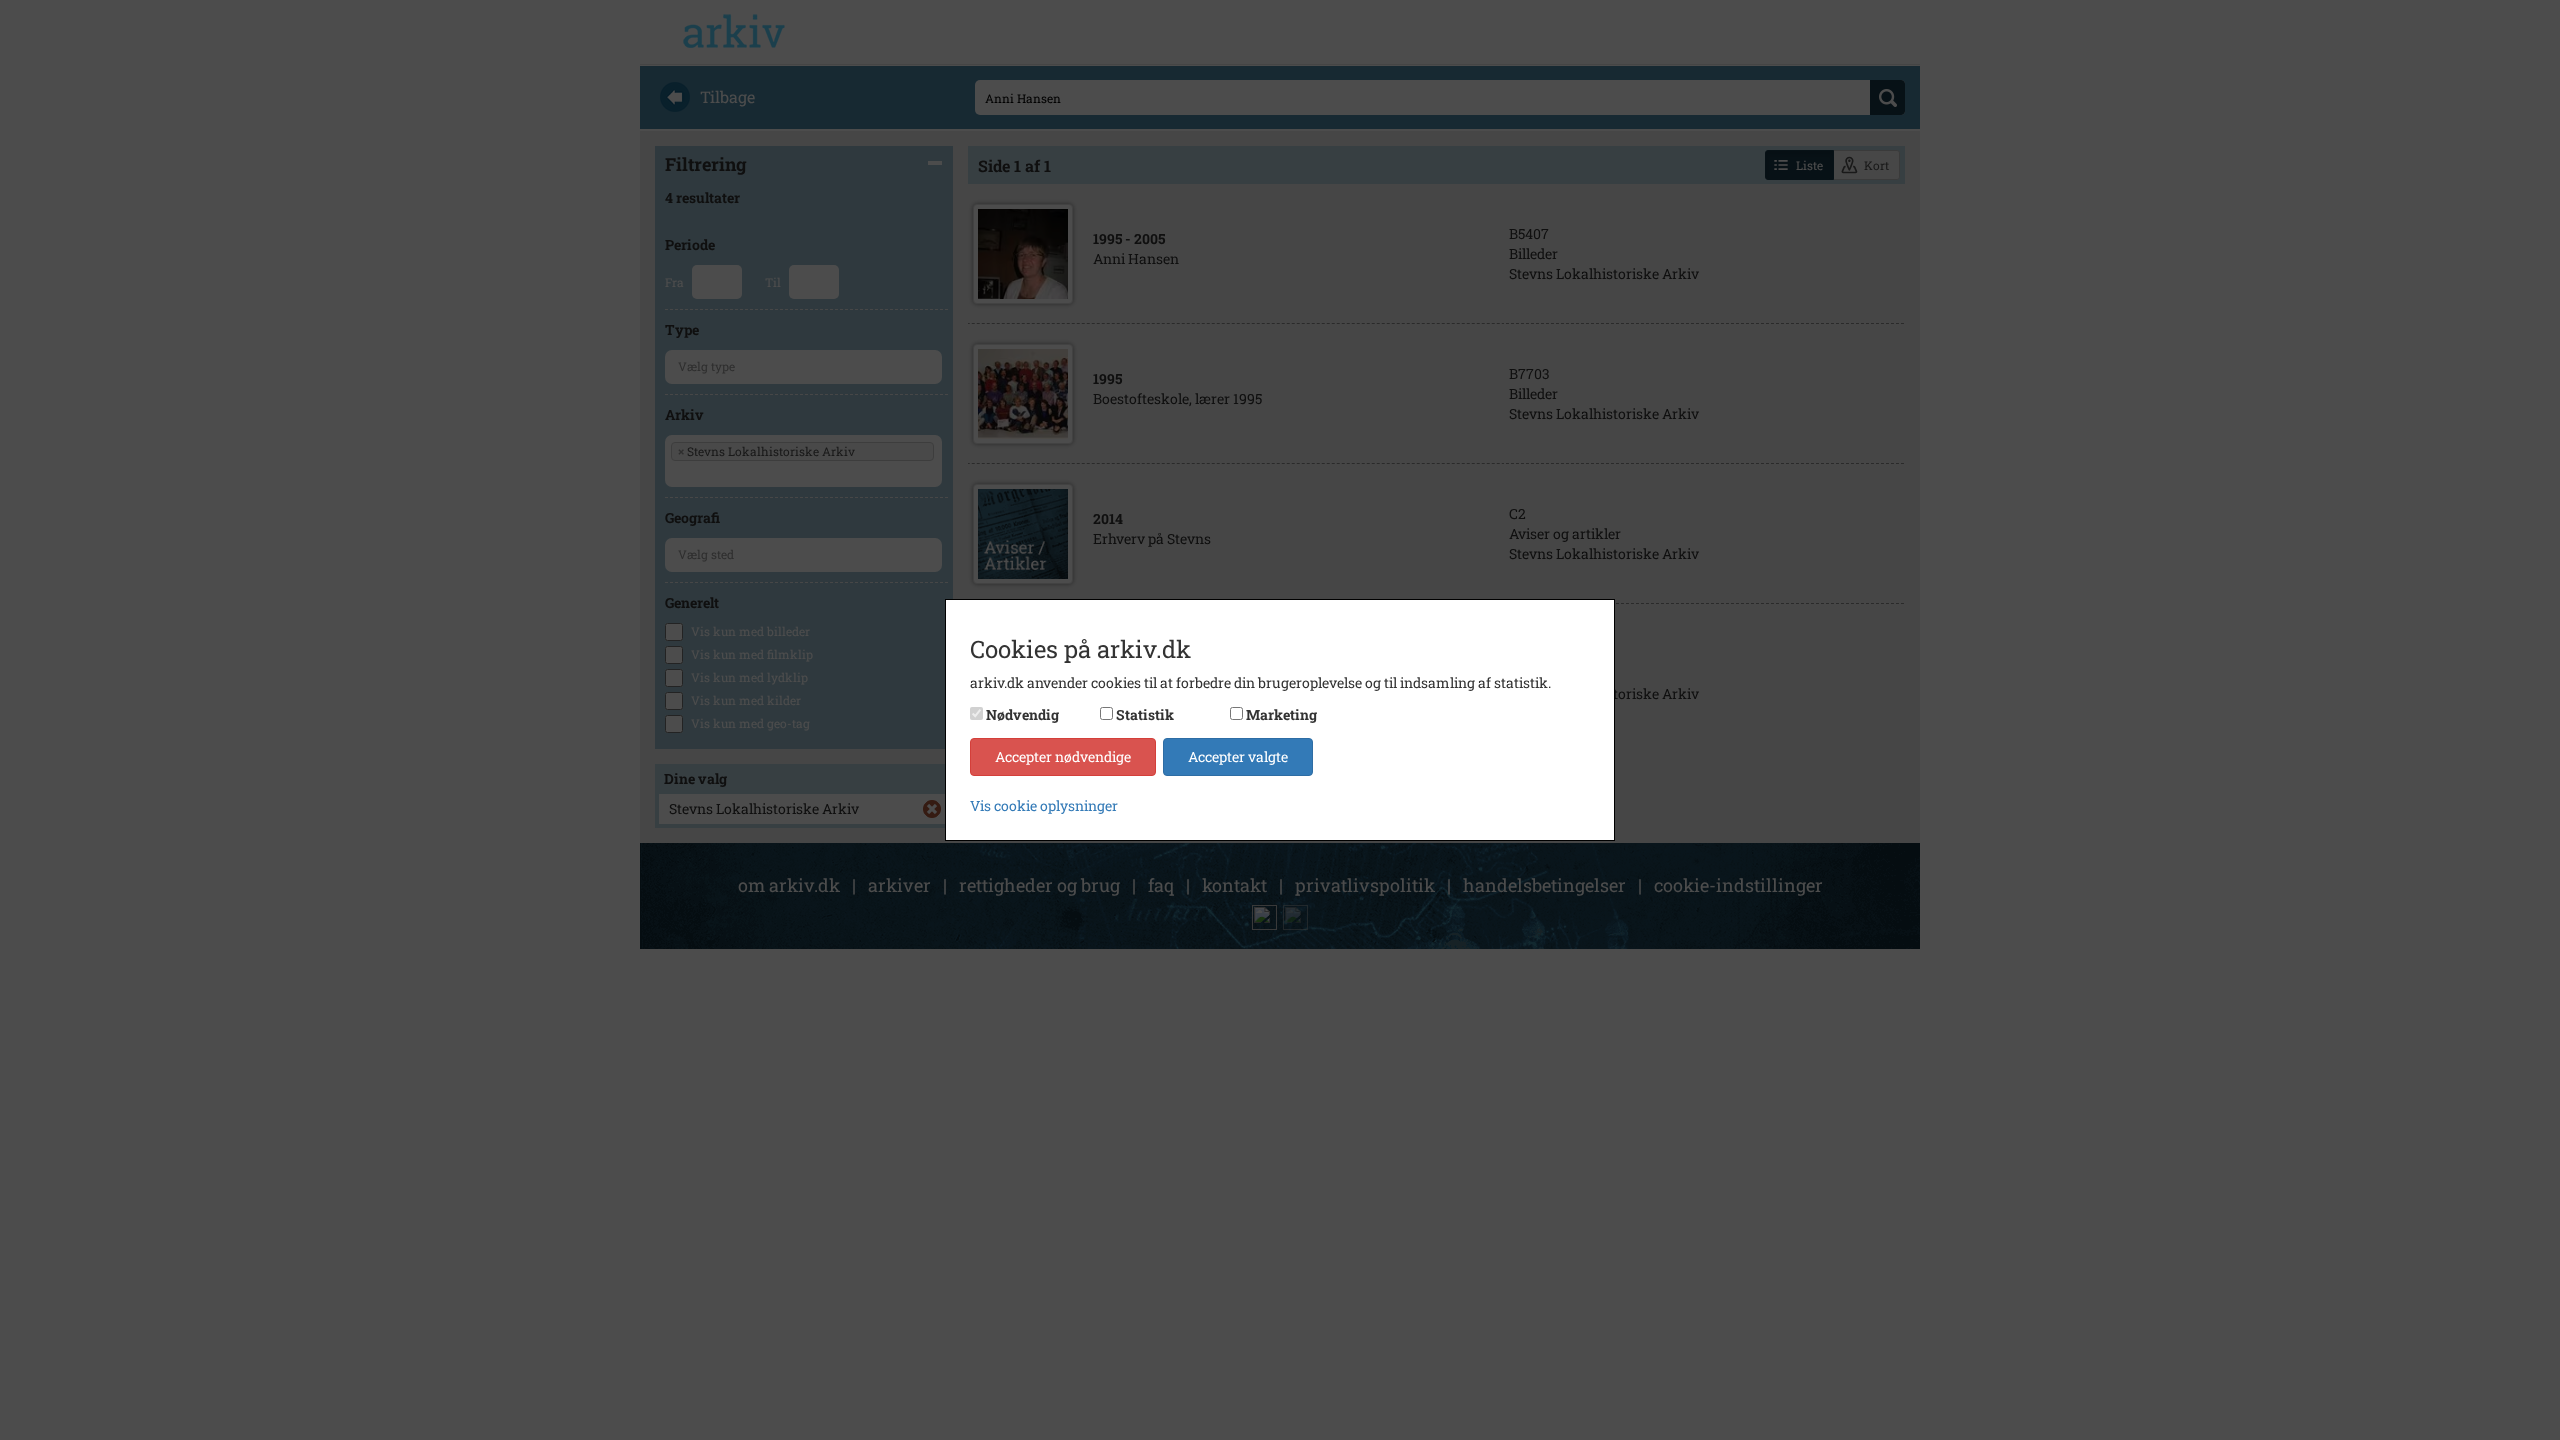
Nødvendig (1022, 714)
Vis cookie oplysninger (1044, 805)
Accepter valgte (1238, 756)
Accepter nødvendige (1063, 756)
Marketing (1281, 714)
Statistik (1145, 714)
